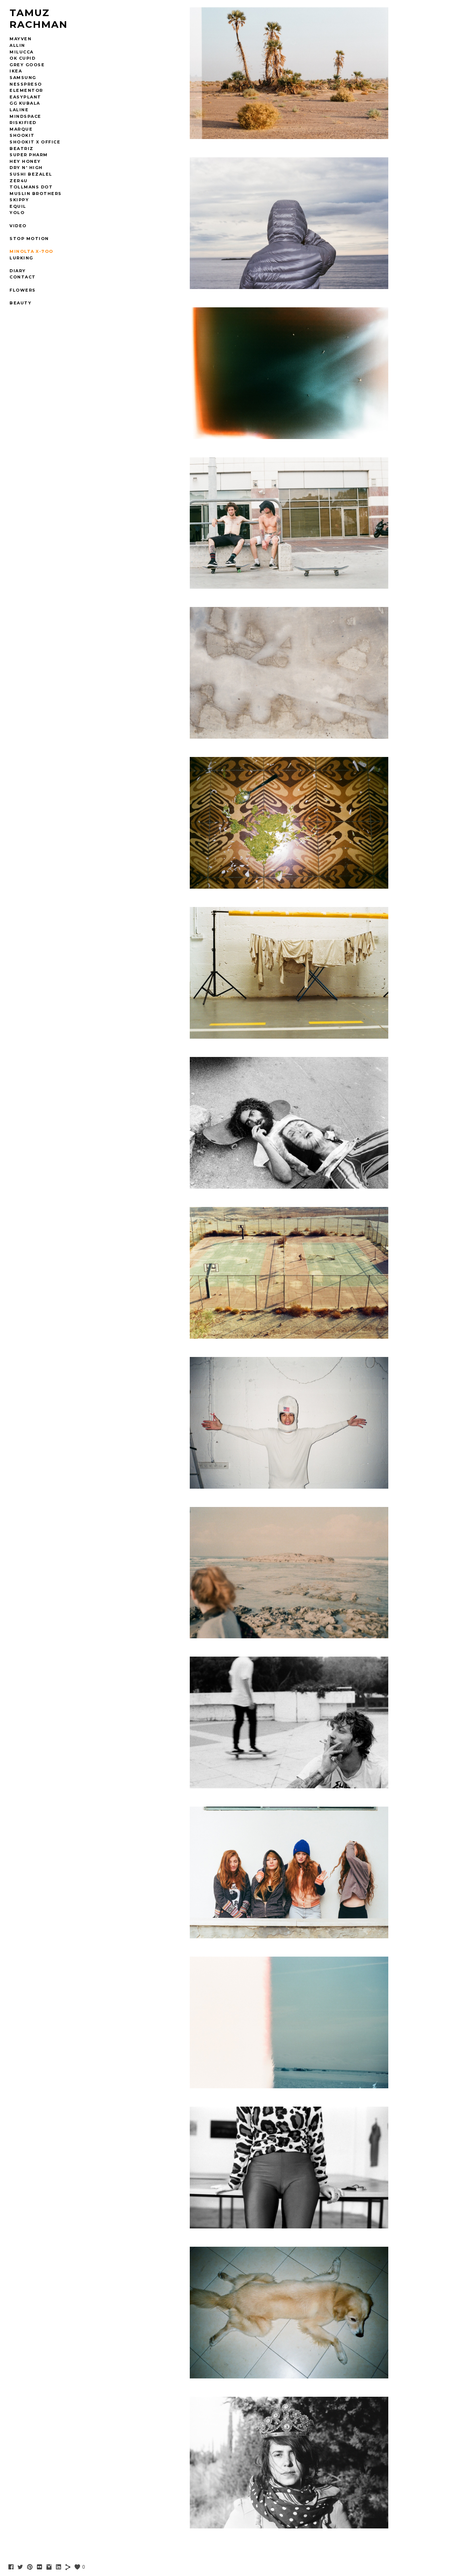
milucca (22, 52)
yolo (17, 213)
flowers (23, 290)
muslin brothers (36, 194)
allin (17, 45)
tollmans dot (31, 187)
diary (18, 271)
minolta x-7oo (31, 251)
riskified (23, 123)
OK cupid (22, 58)
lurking (21, 258)
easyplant (25, 97)
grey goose (27, 65)
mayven (20, 39)
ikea (16, 71)
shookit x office (35, 142)
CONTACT (23, 277)
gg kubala (25, 103)
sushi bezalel (31, 174)
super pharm (29, 155)
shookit (22, 135)
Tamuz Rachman (39, 19)
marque (21, 129)
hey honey (25, 161)
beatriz (22, 149)
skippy (19, 200)
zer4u (19, 181)
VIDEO (18, 226)
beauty (20, 303)
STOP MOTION (29, 239)
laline (19, 110)
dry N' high (26, 168)
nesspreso (26, 84)
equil (18, 206)
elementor (26, 90)
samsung (23, 78)
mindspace (25, 116)
